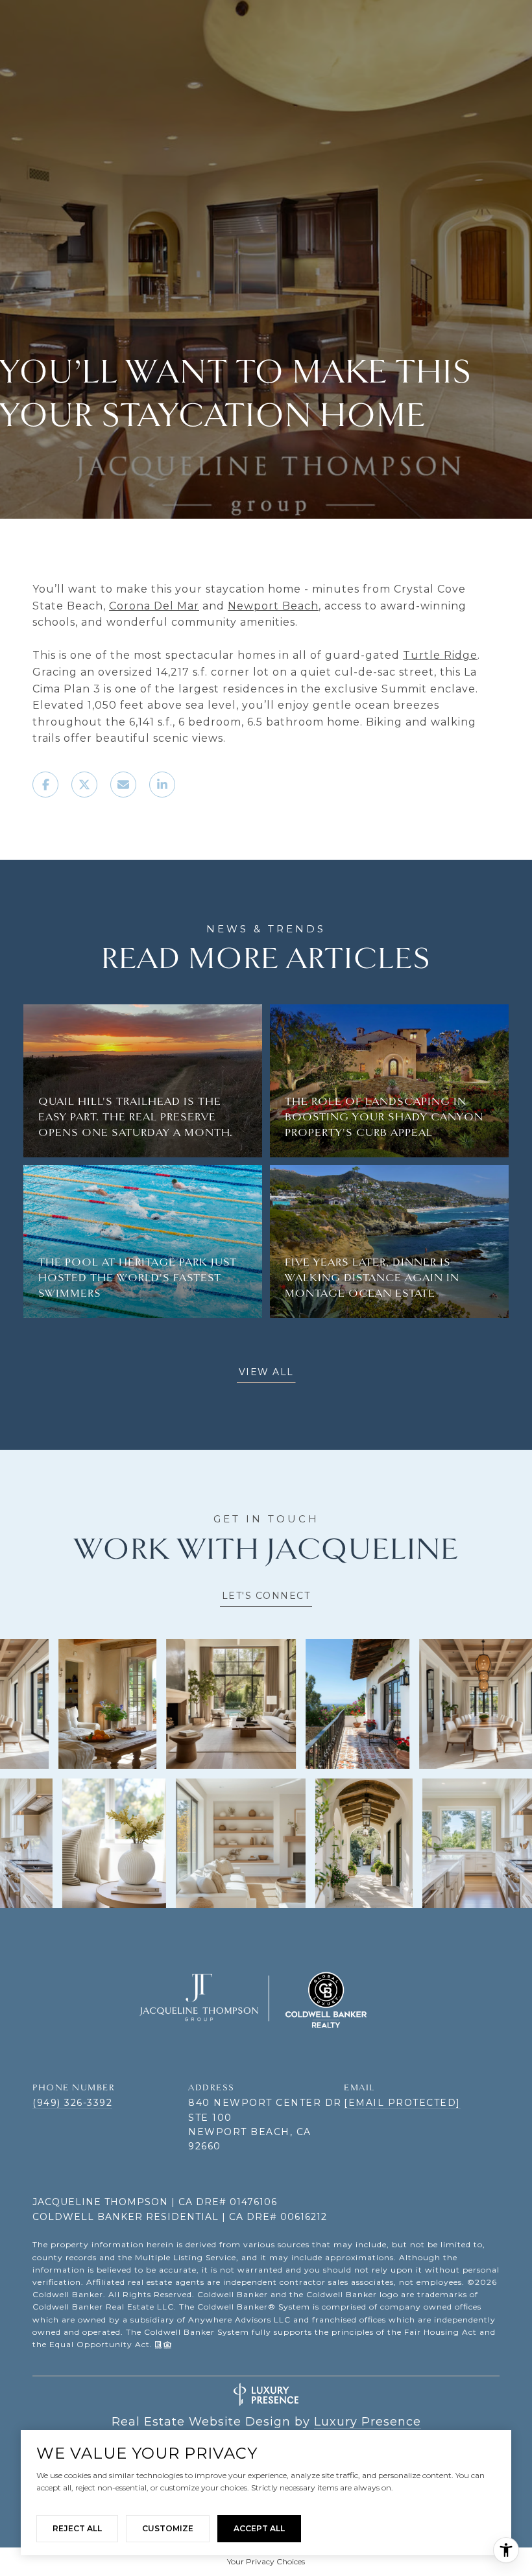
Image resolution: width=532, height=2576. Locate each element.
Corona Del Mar (154, 606)
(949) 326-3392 (72, 2103)
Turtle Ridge (440, 655)
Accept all (259, 2528)
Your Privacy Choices (266, 2561)
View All (266, 1372)
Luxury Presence (368, 2422)
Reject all (77, 2528)
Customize (168, 2528)
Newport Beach (273, 606)
